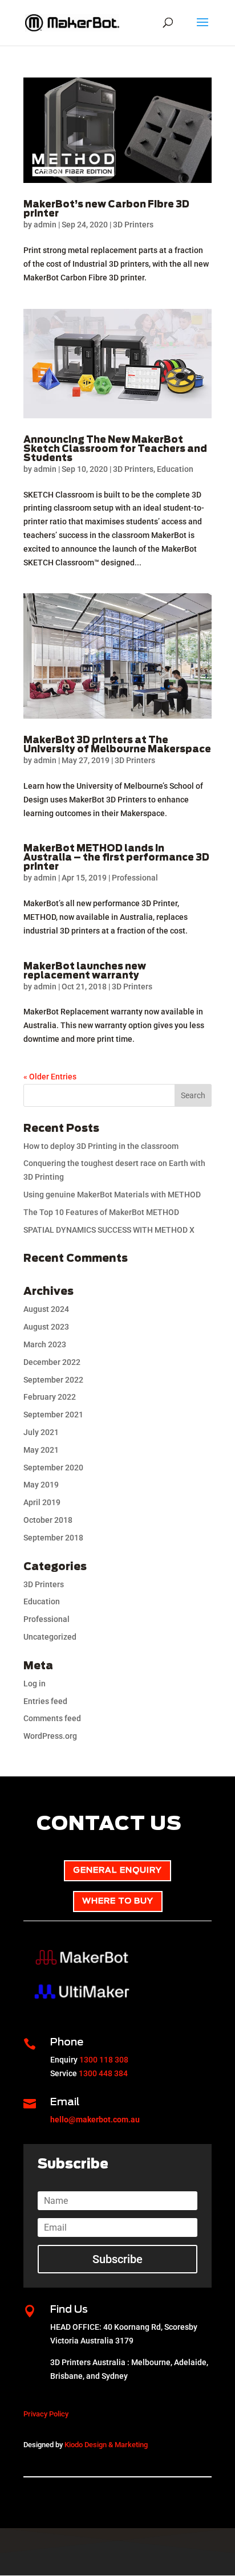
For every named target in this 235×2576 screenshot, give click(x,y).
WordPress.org (50, 1736)
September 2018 (53, 1538)
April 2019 (42, 1502)
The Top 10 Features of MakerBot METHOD (101, 1212)
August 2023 (46, 1327)
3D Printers (133, 225)
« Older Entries (50, 1077)
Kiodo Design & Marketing (106, 2445)
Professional (135, 878)
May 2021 (41, 1450)
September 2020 (53, 1468)
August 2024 (46, 1309)
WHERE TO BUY (118, 1901)
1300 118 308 (104, 2060)
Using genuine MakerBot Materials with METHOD (112, 1195)
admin (45, 225)
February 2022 (50, 1397)
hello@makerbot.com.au (95, 2120)
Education (175, 469)
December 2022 (52, 1362)
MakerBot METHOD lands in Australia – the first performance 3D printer (116, 858)
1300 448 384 (103, 2073)
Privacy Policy (46, 2414)
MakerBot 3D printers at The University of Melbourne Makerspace (117, 745)
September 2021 (53, 1415)
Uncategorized (50, 1637)
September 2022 (53, 1380)
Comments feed (52, 1718)
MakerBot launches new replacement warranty (85, 971)
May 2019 (41, 1485)
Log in (35, 1684)
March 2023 (45, 1344)
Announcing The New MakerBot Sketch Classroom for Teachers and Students (115, 449)
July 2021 (41, 1432)
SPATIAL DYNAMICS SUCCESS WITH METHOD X (109, 1230)
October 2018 (48, 1520)
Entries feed (45, 1701)
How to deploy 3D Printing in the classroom (101, 1146)
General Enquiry (117, 1870)
